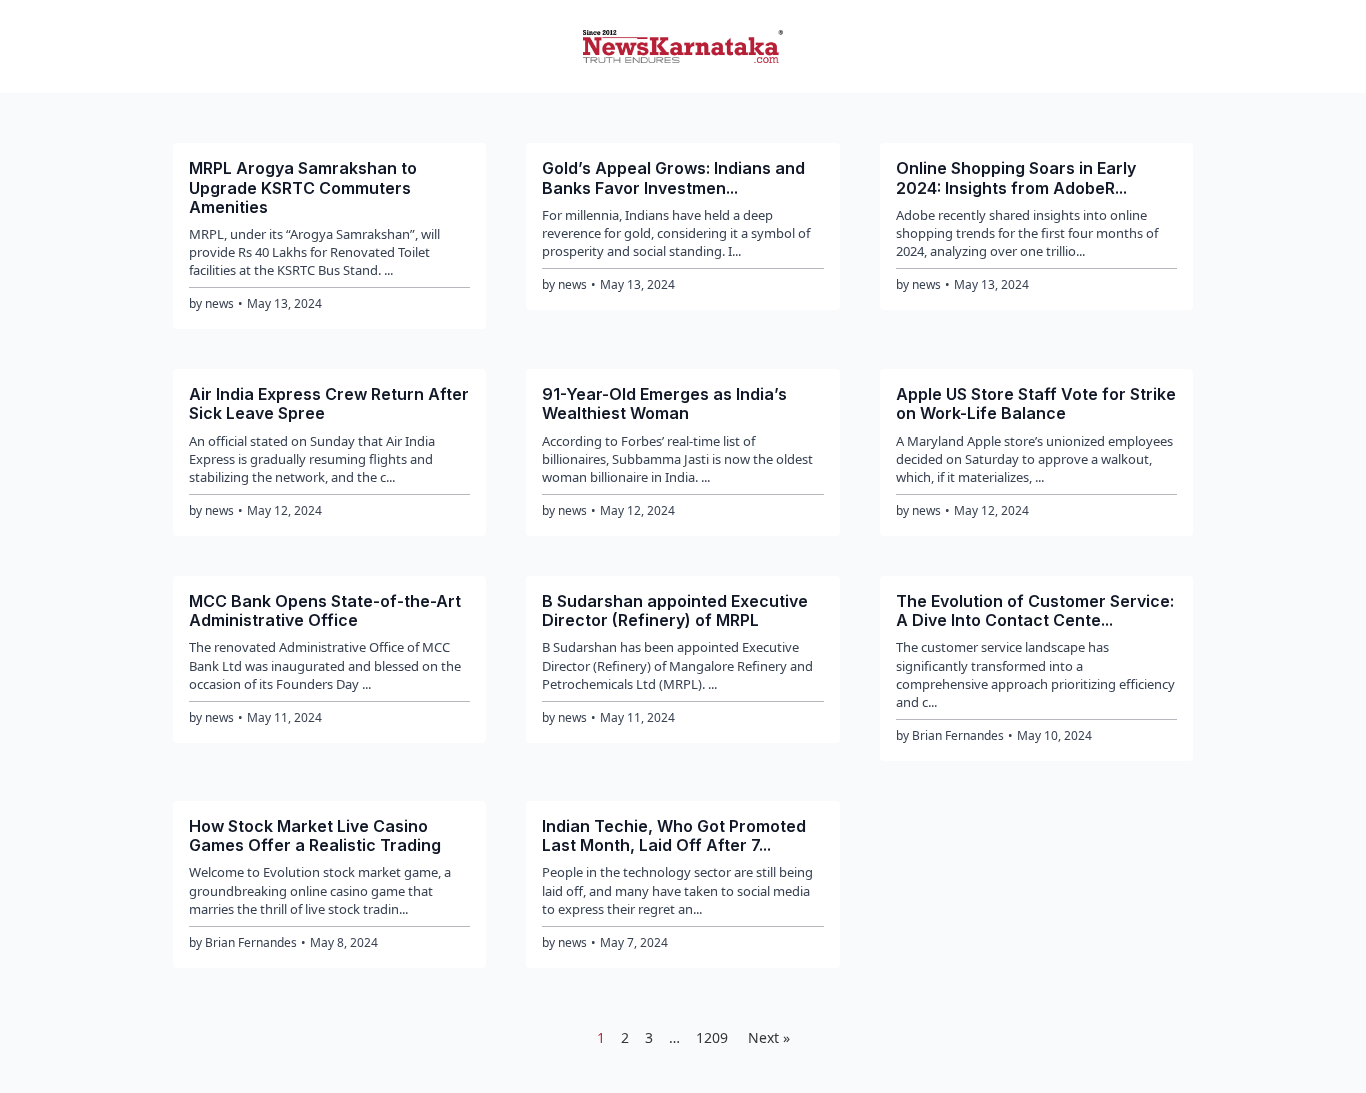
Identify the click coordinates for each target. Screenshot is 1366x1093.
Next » (769, 1037)
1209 (712, 1037)
